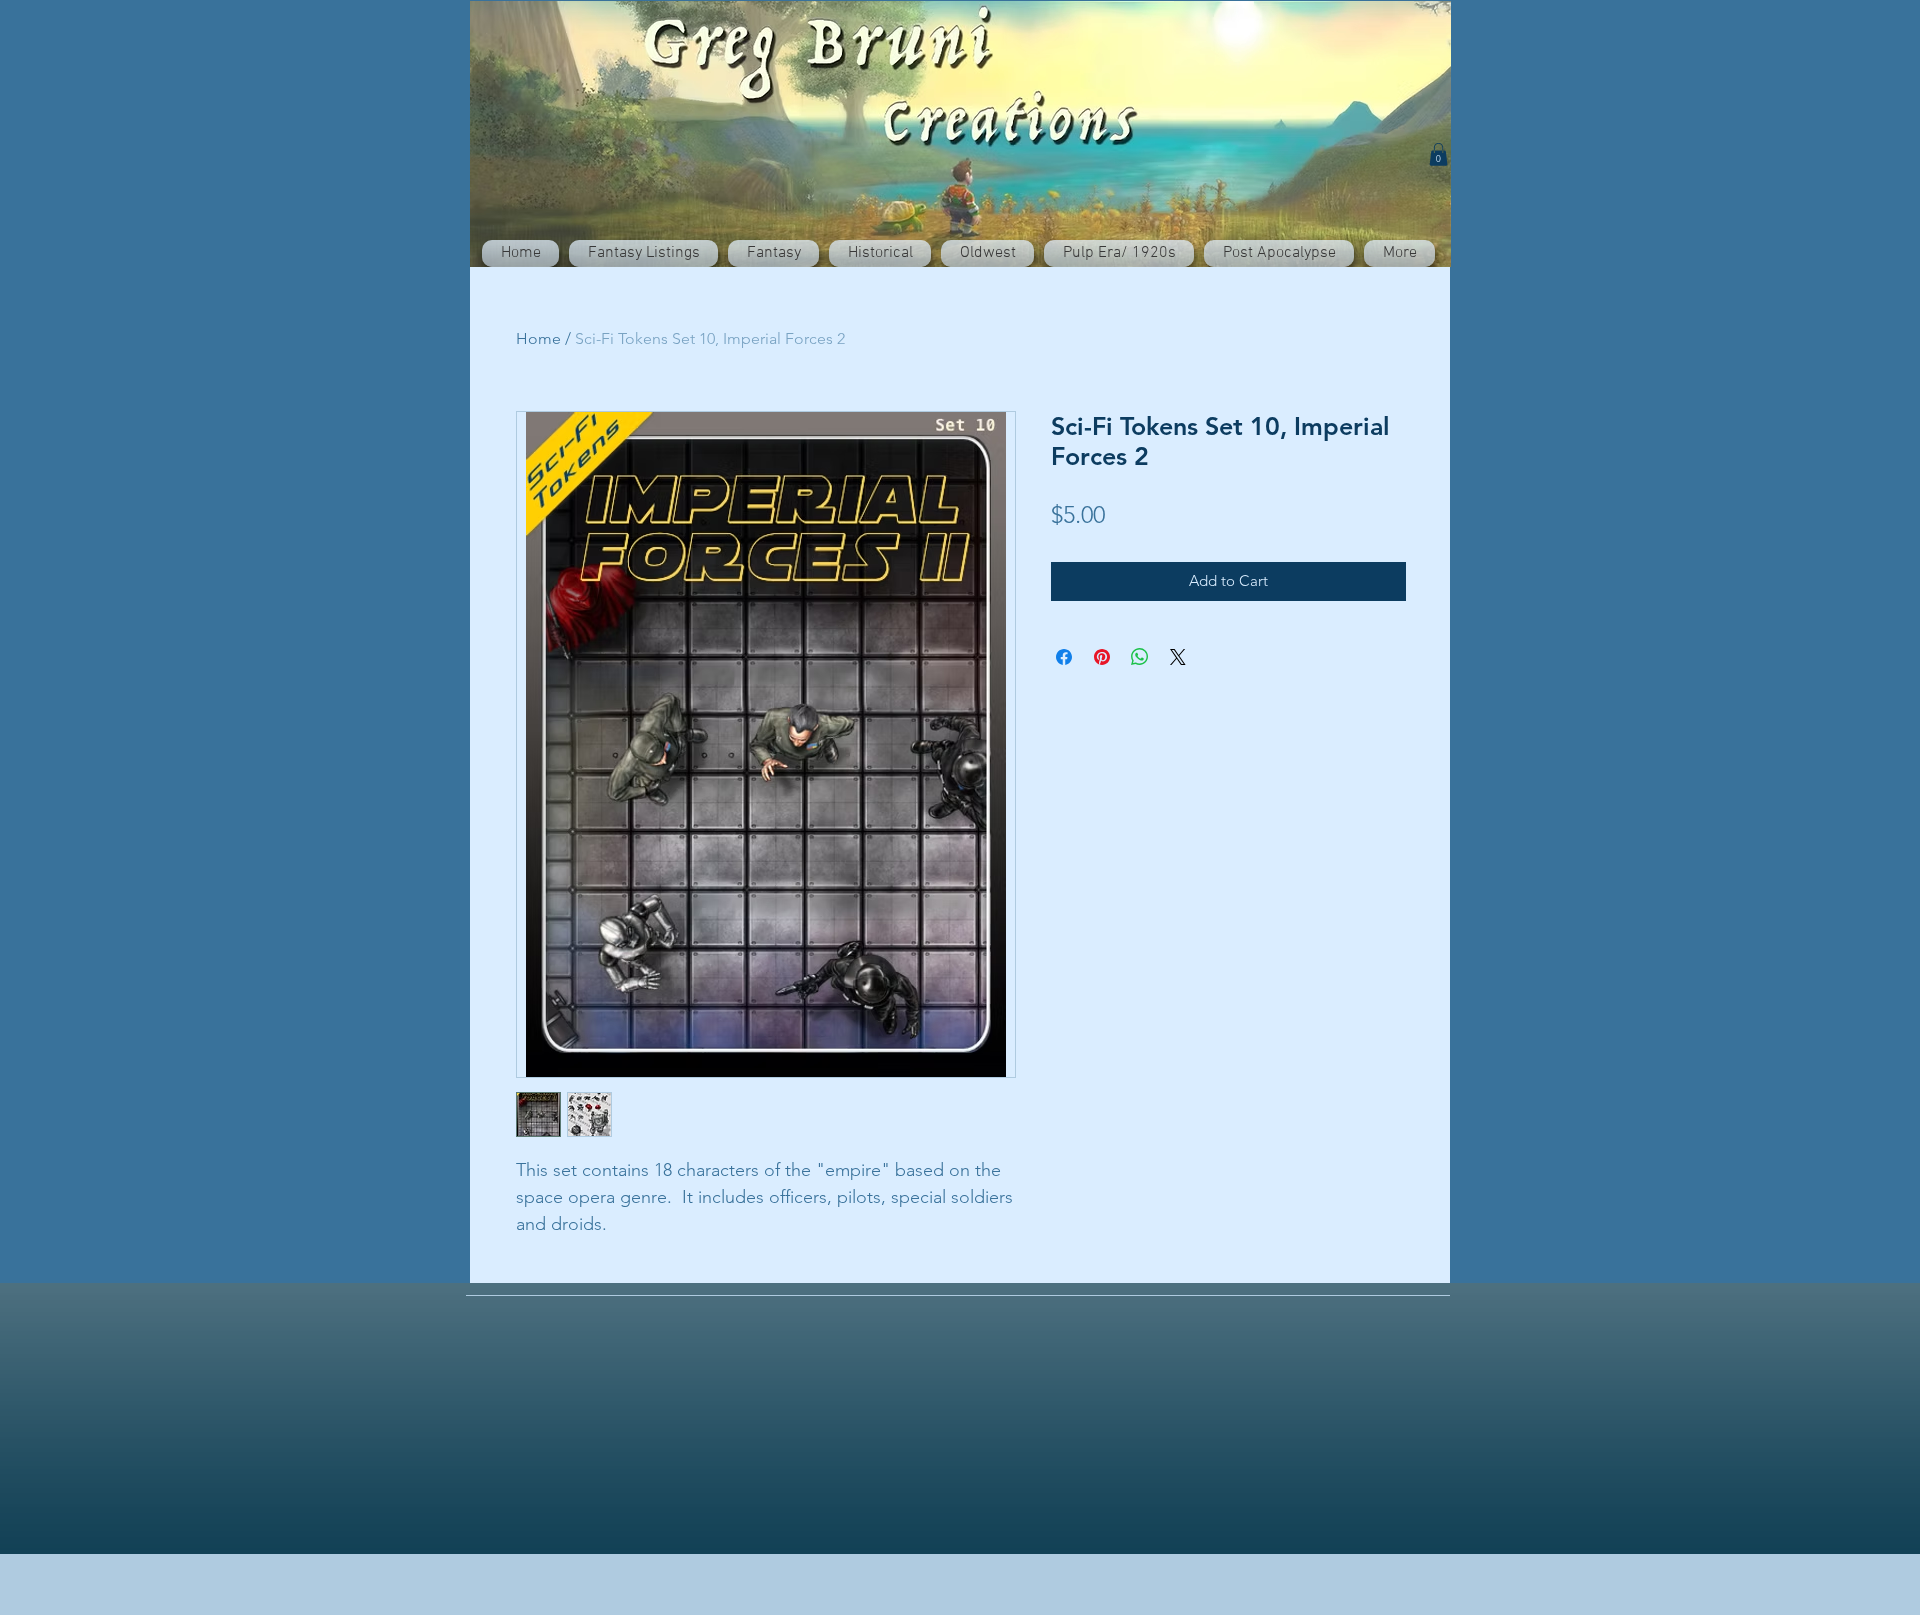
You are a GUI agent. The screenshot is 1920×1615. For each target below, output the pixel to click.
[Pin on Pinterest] (1102, 657)
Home (538, 338)
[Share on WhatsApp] (1140, 657)
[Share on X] (1178, 657)
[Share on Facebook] (1064, 657)
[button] (1438, 154)
